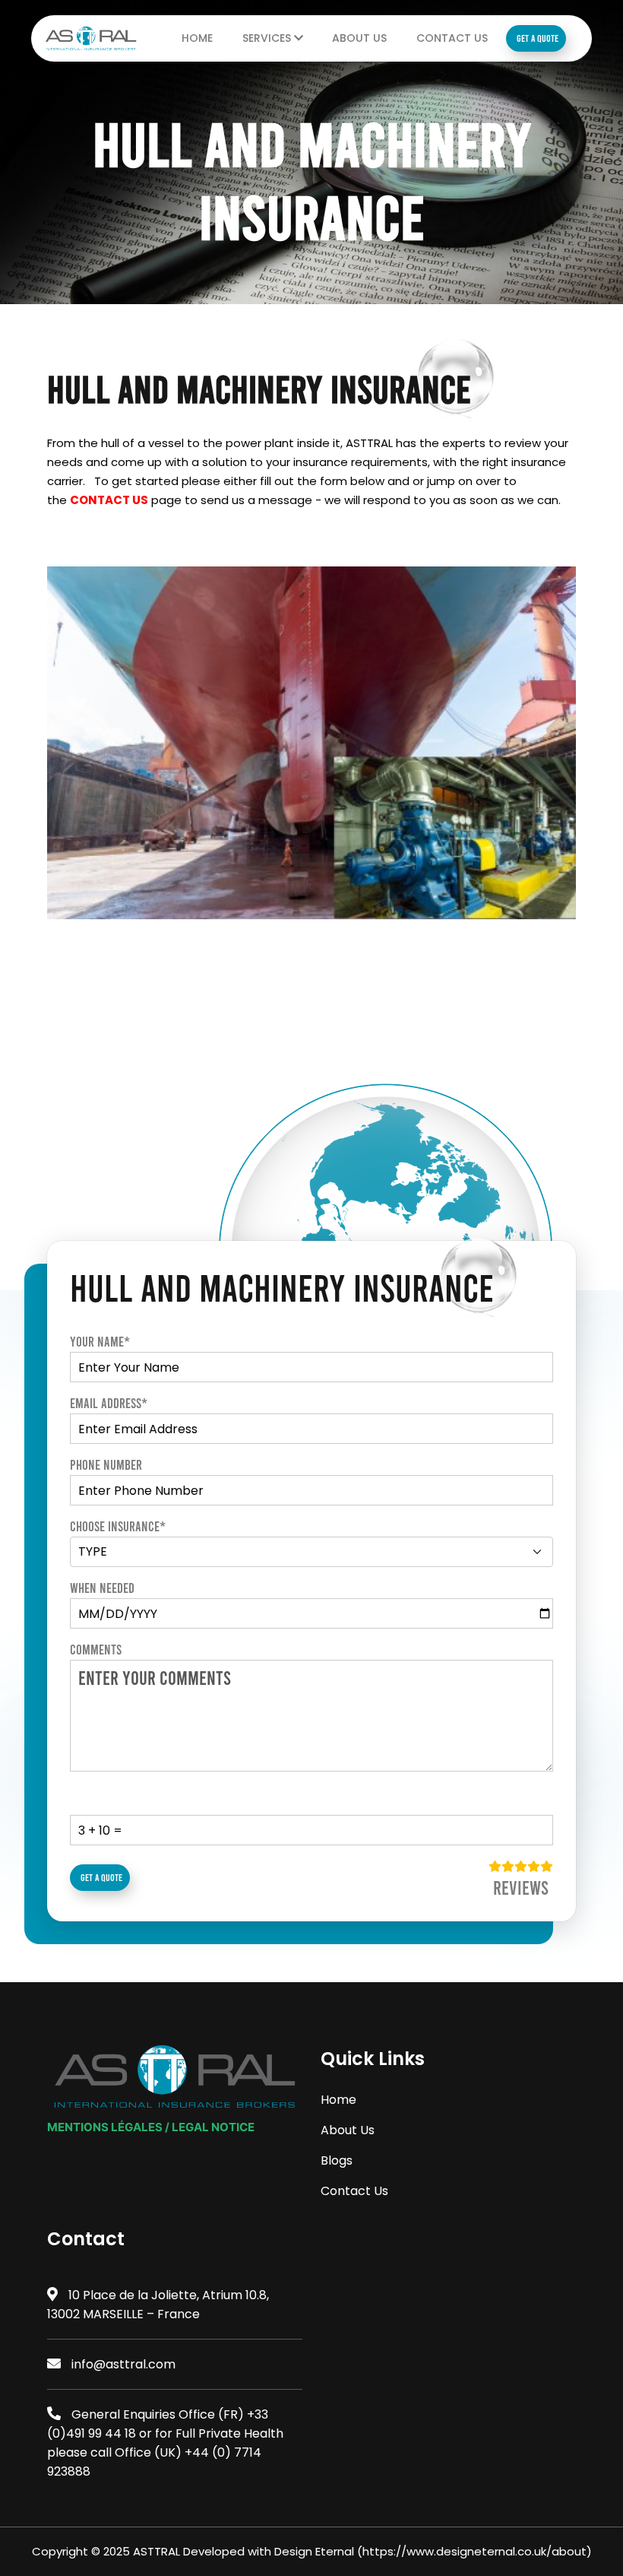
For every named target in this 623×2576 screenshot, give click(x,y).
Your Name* (100, 1341)
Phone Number (106, 1464)
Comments (96, 1649)
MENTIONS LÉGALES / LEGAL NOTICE (151, 2127)
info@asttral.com (123, 2364)
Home (338, 2100)
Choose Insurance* (118, 1526)
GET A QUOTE (538, 38)
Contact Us (452, 38)
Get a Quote (101, 1877)
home (197, 38)
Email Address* (109, 1403)
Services (268, 38)
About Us (359, 38)
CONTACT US (109, 500)
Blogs (337, 2160)
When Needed (102, 1588)
